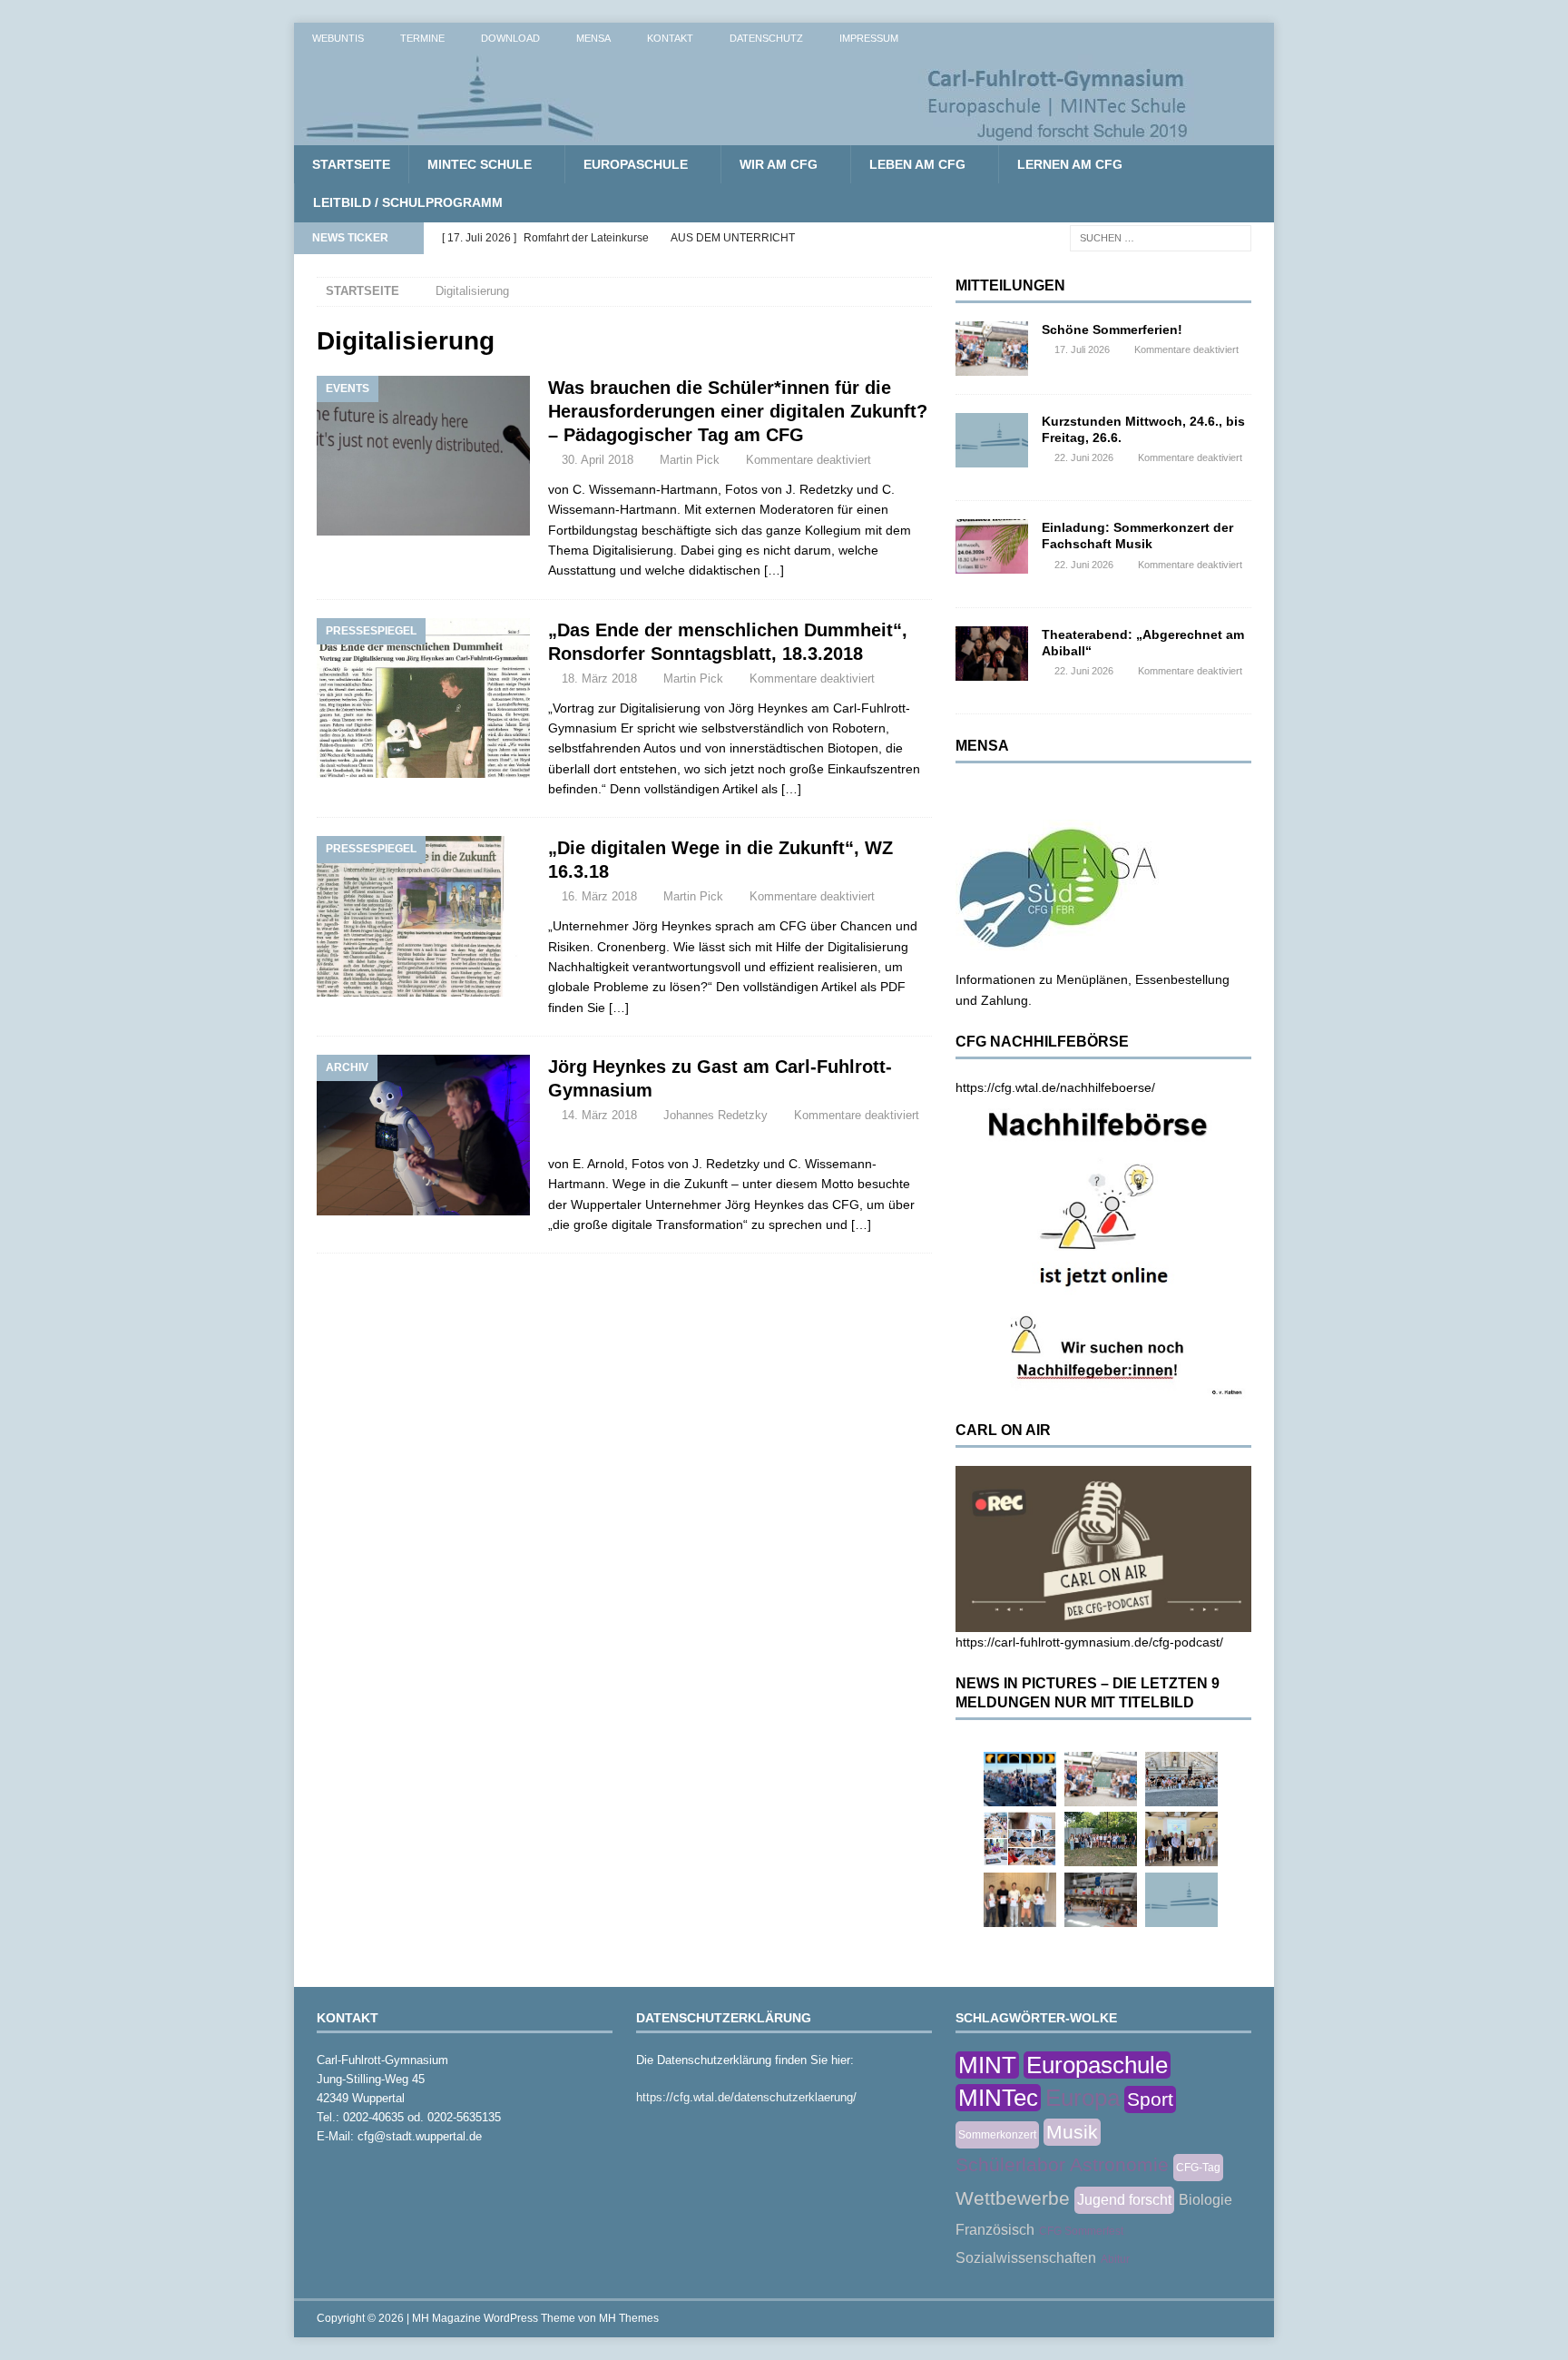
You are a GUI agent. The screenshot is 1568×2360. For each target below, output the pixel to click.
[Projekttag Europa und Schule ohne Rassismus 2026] (1101, 1900)
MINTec (998, 2098)
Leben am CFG (917, 164)
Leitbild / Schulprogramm (408, 202)
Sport (1150, 2099)
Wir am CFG (779, 164)
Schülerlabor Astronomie (1062, 2164)
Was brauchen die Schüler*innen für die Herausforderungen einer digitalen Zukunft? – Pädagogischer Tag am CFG (738, 411)
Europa (1083, 2098)
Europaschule (636, 164)
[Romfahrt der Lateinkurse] (1181, 1779)
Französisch (995, 2230)
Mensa (593, 38)
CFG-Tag (1198, 2168)
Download (510, 38)
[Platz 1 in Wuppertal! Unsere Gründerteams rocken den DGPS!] (1020, 1900)
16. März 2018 (599, 896)
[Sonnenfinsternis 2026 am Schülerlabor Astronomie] (1020, 1779)
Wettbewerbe (1013, 2198)
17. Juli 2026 (1082, 349)
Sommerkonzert (997, 2135)
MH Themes (629, 2318)
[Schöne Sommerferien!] (992, 349)
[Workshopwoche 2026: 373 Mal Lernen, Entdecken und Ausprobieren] (1020, 1839)
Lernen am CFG (1070, 164)
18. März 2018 (599, 678)
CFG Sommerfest (1081, 2231)
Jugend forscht (1124, 2200)
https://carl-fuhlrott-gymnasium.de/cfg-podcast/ (1089, 1642)
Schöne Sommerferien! (1112, 329)
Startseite (351, 164)
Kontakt (670, 38)
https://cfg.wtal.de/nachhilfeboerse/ (1055, 1087)
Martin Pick (690, 460)
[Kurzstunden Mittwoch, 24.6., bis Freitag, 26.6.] (992, 440)
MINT (987, 2065)
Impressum (869, 38)
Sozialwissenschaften (1026, 2258)
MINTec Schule (480, 164)
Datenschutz (766, 38)
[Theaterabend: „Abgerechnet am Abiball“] (992, 654)
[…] (774, 570)
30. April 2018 (598, 460)
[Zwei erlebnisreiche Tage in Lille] (1101, 1839)
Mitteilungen (1010, 285)
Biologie (1205, 2200)
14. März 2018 (599, 1115)
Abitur (1115, 2259)
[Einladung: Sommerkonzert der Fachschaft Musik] (992, 546)
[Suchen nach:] (1161, 237)
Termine (422, 38)
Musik (1072, 2132)
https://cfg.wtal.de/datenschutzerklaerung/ (746, 2097)
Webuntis (338, 38)
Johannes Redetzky (715, 1115)
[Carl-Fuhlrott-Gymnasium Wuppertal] (748, 135)
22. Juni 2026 (1084, 457)
